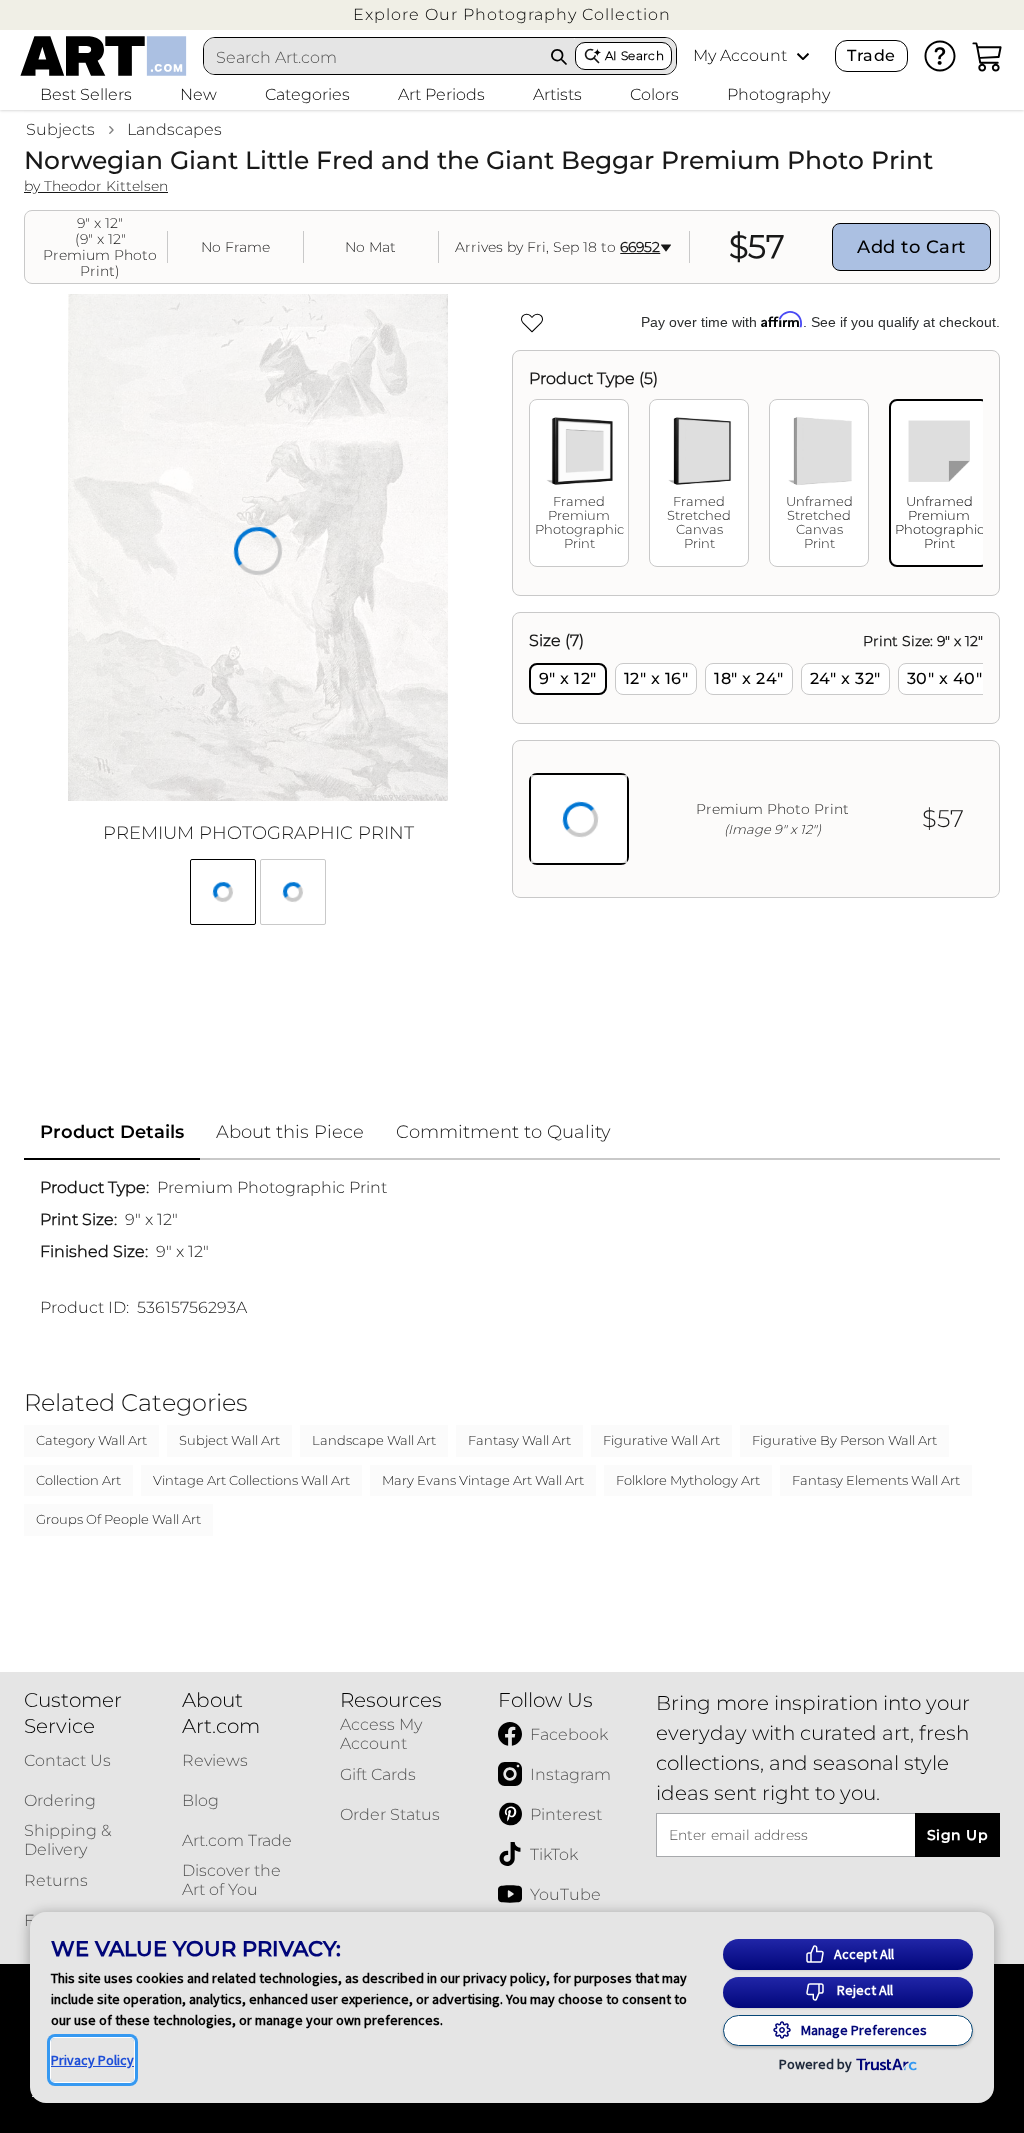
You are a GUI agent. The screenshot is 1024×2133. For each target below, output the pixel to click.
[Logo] (103, 56)
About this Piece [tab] (290, 1132)
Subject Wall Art (229, 1440)
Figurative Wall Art (661, 1440)
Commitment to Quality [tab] (503, 1132)
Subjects (60, 129)
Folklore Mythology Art (688, 1480)
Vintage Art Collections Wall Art (251, 1480)
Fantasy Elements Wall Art (876, 1480)
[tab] (579, 483)
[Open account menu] (803, 56)
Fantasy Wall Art (519, 1440)
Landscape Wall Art (374, 1440)
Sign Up (957, 1835)
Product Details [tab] (112, 1132)
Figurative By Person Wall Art (844, 1440)
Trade (871, 55)
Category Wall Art (91, 1440)
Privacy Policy (92, 2060)
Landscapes (174, 129)
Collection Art (78, 1480)
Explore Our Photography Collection (512, 14)
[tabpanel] (756, 755)
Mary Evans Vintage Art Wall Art (483, 1480)
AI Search (634, 55)
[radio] (568, 679)
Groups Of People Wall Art (118, 1519)
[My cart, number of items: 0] (988, 56)
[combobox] (374, 57)
